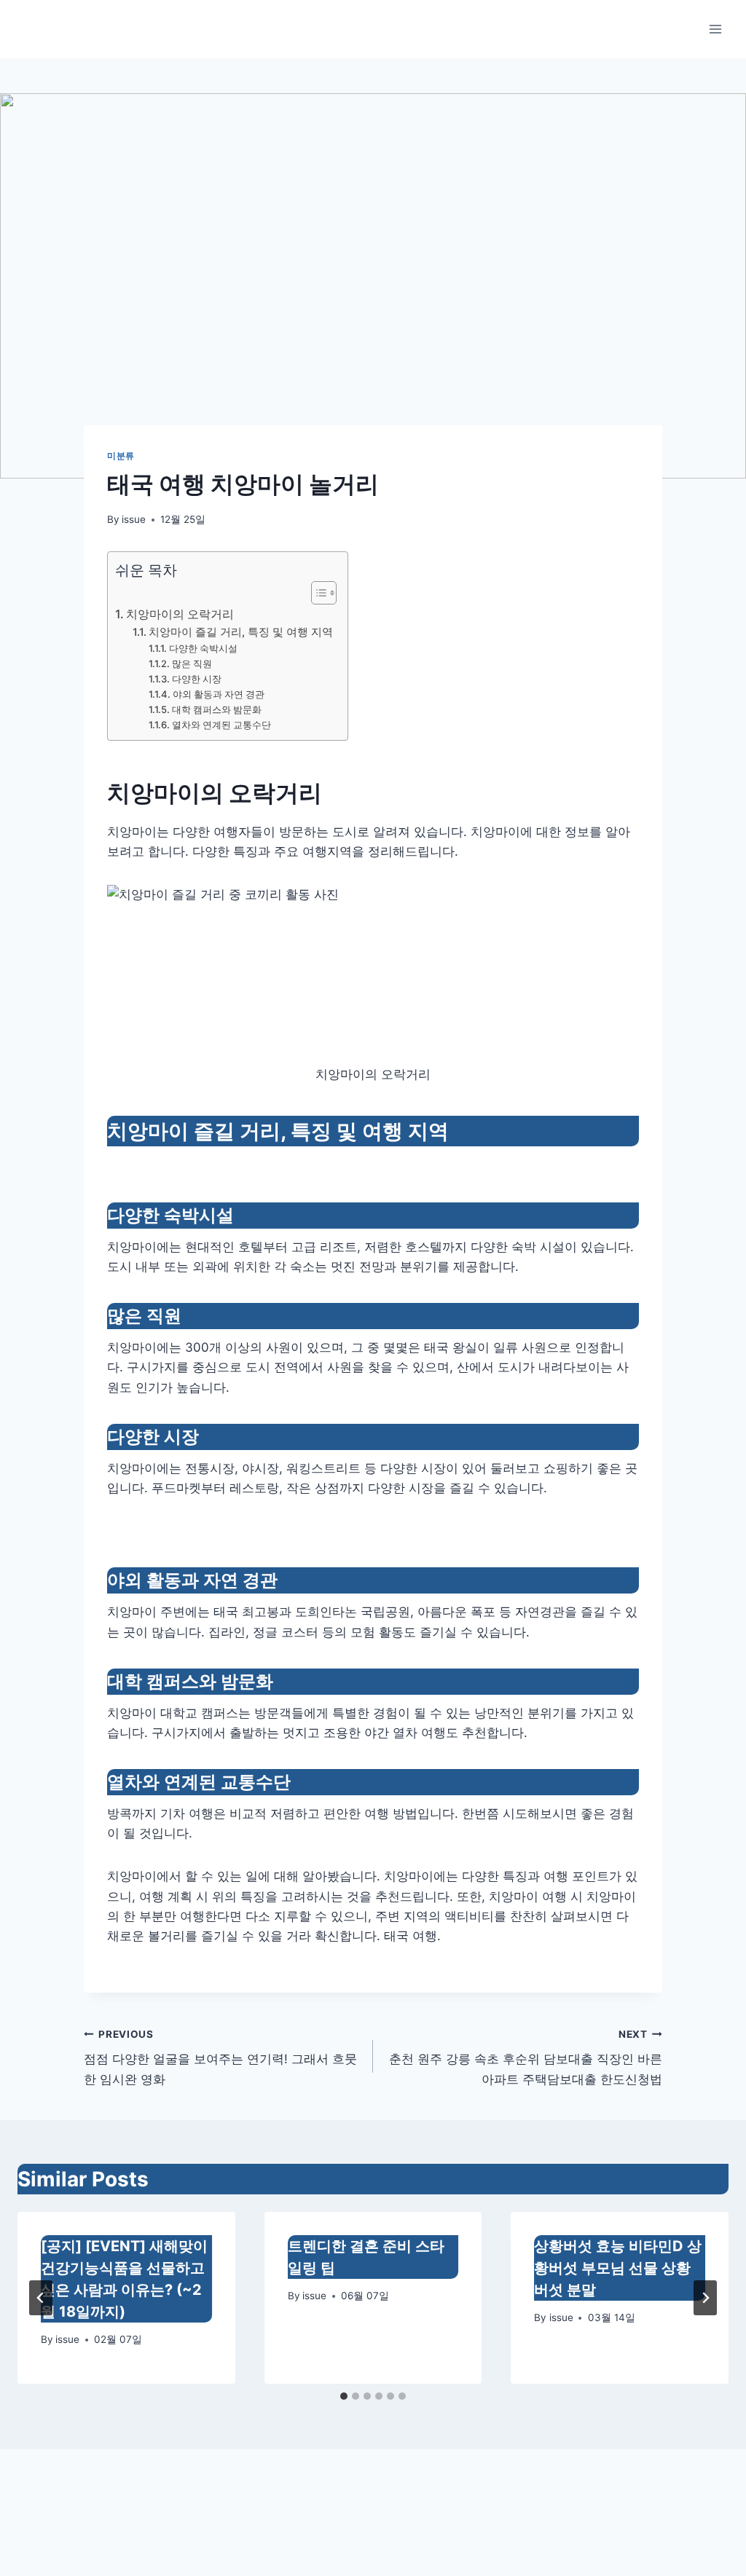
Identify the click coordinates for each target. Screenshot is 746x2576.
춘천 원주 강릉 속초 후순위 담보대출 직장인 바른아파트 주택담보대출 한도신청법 (526, 2057)
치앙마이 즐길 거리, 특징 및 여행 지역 (241, 632)
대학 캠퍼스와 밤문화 (217, 709)
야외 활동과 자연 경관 (219, 694)
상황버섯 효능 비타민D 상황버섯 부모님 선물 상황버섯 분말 (618, 2268)
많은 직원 (192, 663)
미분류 (121, 456)
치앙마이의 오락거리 (180, 614)
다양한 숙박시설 (203, 648)
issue (134, 519)
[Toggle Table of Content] (317, 593)
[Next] (705, 2298)
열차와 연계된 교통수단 (221, 725)
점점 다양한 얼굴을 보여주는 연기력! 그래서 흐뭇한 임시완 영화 (220, 2057)
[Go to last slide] (41, 2298)
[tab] (344, 2396)
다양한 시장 (197, 679)
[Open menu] (715, 29)
